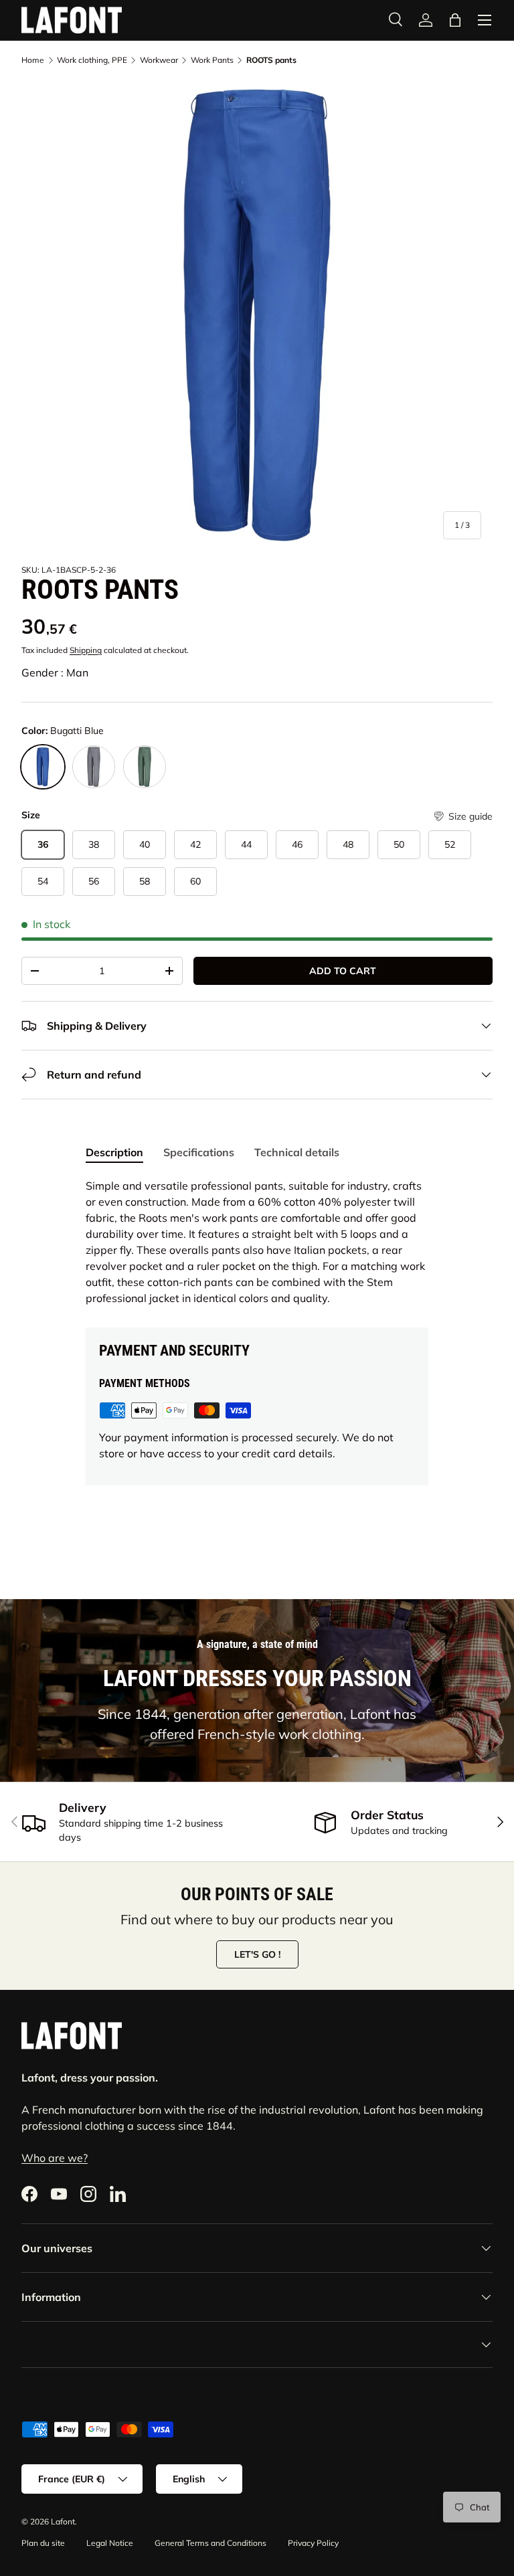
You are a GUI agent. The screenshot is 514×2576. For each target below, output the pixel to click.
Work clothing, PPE (92, 60)
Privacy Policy (313, 2543)
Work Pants (212, 60)
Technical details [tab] (297, 1152)
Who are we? (55, 2158)
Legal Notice (110, 2543)
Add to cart (343, 971)
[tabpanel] (257, 1242)
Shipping (86, 650)
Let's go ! (257, 1954)
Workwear (159, 60)
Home (33, 60)
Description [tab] (114, 1152)
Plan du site (43, 2543)
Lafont (63, 2521)
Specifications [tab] (199, 1152)
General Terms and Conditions (210, 2543)
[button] (455, 20)
